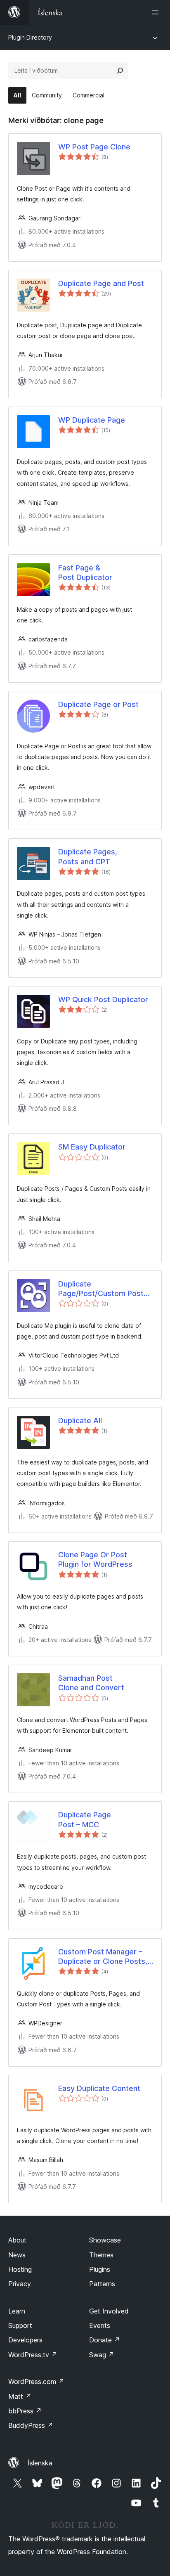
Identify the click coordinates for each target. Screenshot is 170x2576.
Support (20, 2325)
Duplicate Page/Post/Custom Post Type (101, 1289)
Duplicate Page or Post (98, 704)
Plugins (100, 2269)
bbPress (25, 2411)
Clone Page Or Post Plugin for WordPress (95, 1559)
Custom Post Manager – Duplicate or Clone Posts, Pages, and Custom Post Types (103, 1957)
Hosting (20, 2269)
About (17, 2240)
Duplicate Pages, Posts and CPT (88, 856)
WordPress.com (36, 2382)
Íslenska (40, 2463)
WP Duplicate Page (92, 420)
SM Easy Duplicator (92, 1147)
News (17, 2255)
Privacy (20, 2284)
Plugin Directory (30, 37)
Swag (102, 2355)
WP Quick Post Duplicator (103, 999)
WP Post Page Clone (94, 147)
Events (100, 2325)
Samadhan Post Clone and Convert (91, 1683)
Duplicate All (80, 1420)
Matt (20, 2396)
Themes (101, 2255)
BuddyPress (31, 2425)
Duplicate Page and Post (101, 283)
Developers (25, 2340)
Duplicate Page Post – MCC (85, 1819)
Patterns (102, 2284)
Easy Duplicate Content (99, 2088)
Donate (105, 2340)
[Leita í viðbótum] (120, 71)
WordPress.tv (33, 2355)
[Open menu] (157, 12)
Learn (17, 2311)
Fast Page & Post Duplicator (85, 572)
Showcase (105, 2240)
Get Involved (109, 2311)
